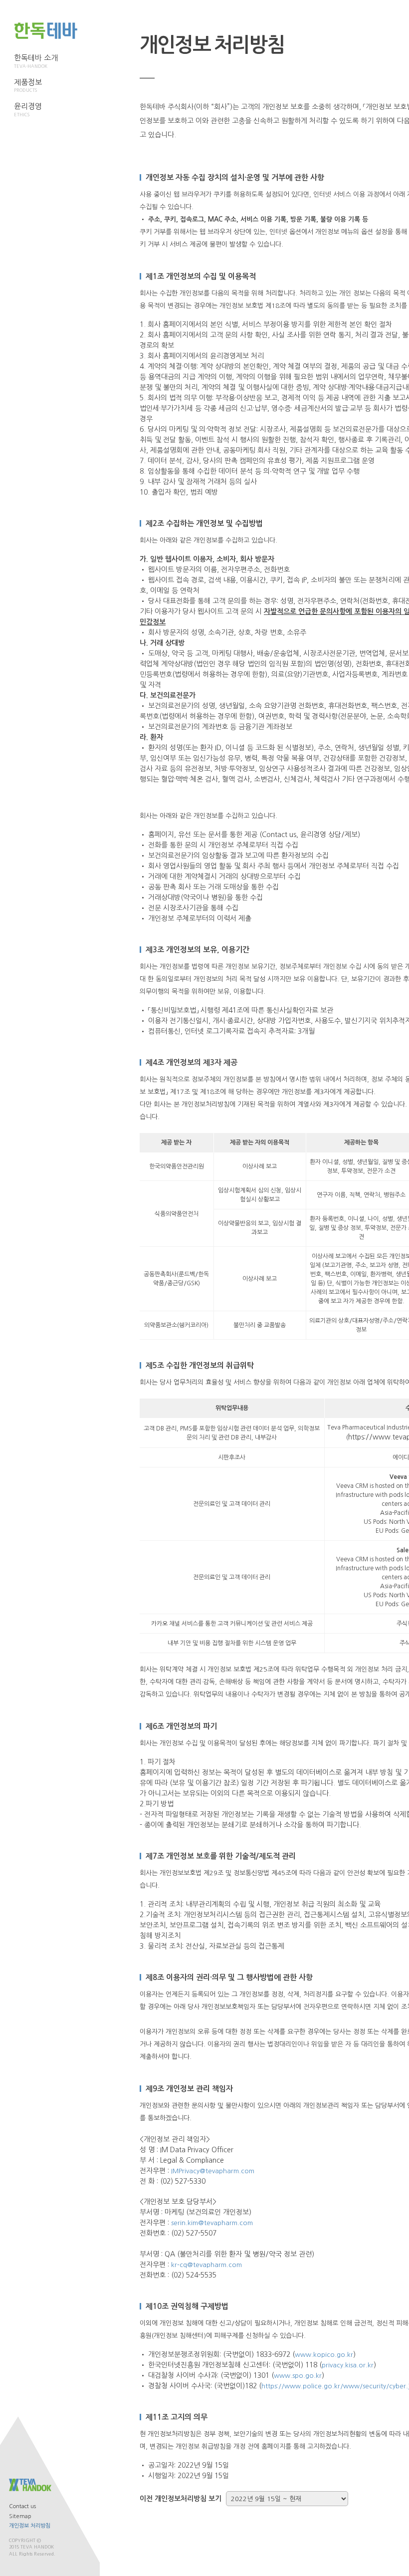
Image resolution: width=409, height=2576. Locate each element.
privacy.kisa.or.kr (348, 2365)
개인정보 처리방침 (30, 2526)
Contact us (22, 2506)
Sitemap (20, 2516)
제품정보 (28, 86)
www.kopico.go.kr (324, 2355)
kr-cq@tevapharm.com (206, 2265)
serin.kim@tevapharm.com (212, 2223)
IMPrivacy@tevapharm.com (213, 2171)
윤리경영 (28, 110)
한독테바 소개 (36, 61)
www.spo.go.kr (298, 2376)
